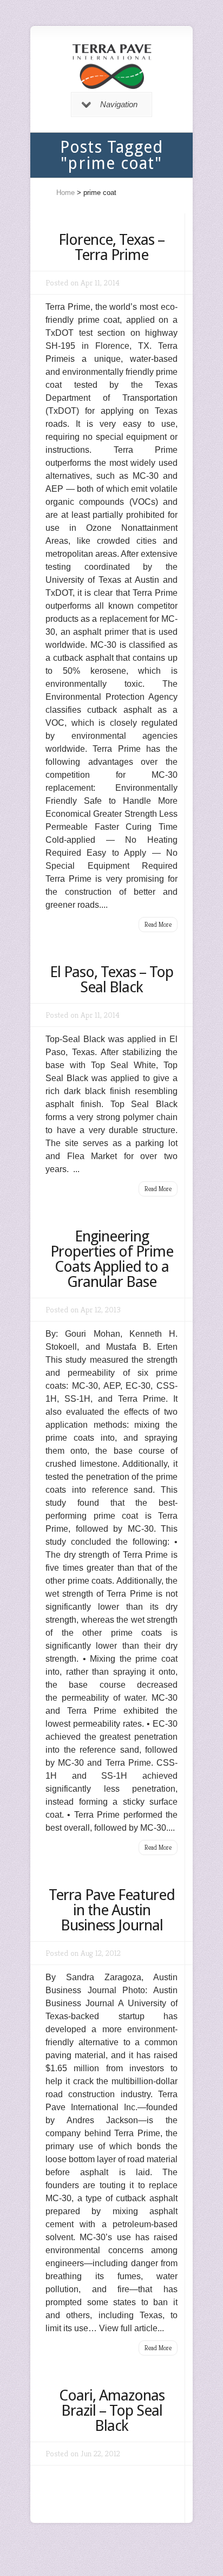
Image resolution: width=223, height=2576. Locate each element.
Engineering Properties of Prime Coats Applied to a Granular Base (112, 1259)
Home (65, 193)
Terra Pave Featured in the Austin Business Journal (112, 1910)
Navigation (119, 104)
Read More (158, 924)
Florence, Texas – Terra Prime (111, 247)
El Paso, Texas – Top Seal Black (111, 980)
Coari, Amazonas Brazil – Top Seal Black (112, 2411)
